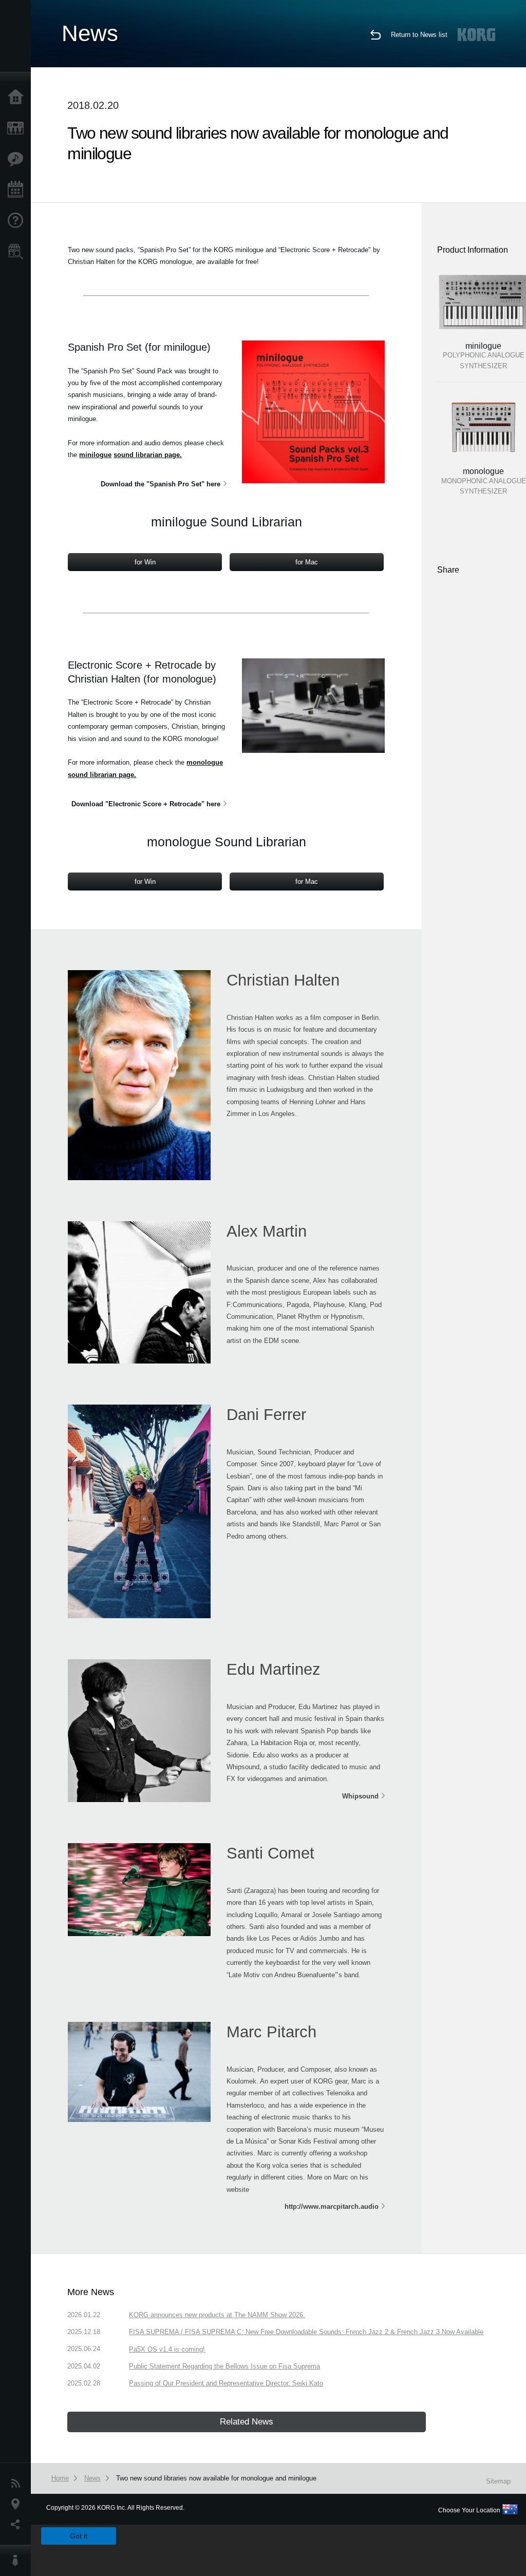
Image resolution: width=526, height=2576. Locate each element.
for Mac (307, 562)
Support (18, 221)
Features (18, 159)
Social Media (18, 2525)
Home (18, 98)
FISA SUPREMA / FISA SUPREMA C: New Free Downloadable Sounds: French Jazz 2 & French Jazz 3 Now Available (306, 2332)
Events (18, 190)
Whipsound (360, 1796)
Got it (79, 2536)
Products (18, 128)
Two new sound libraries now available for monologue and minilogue (216, 2478)
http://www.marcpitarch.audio (332, 2206)
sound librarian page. (148, 455)
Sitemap (498, 2481)
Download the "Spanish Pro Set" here (161, 484)
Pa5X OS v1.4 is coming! (167, 2349)
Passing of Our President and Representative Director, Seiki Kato (226, 2383)
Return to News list (419, 35)
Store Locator (18, 252)
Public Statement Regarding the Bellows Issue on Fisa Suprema (224, 2366)
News (18, 2484)
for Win (145, 562)
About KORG (18, 2561)
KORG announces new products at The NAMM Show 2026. (217, 2315)
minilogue (95, 455)
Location (18, 2504)
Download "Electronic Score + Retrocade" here (146, 804)
